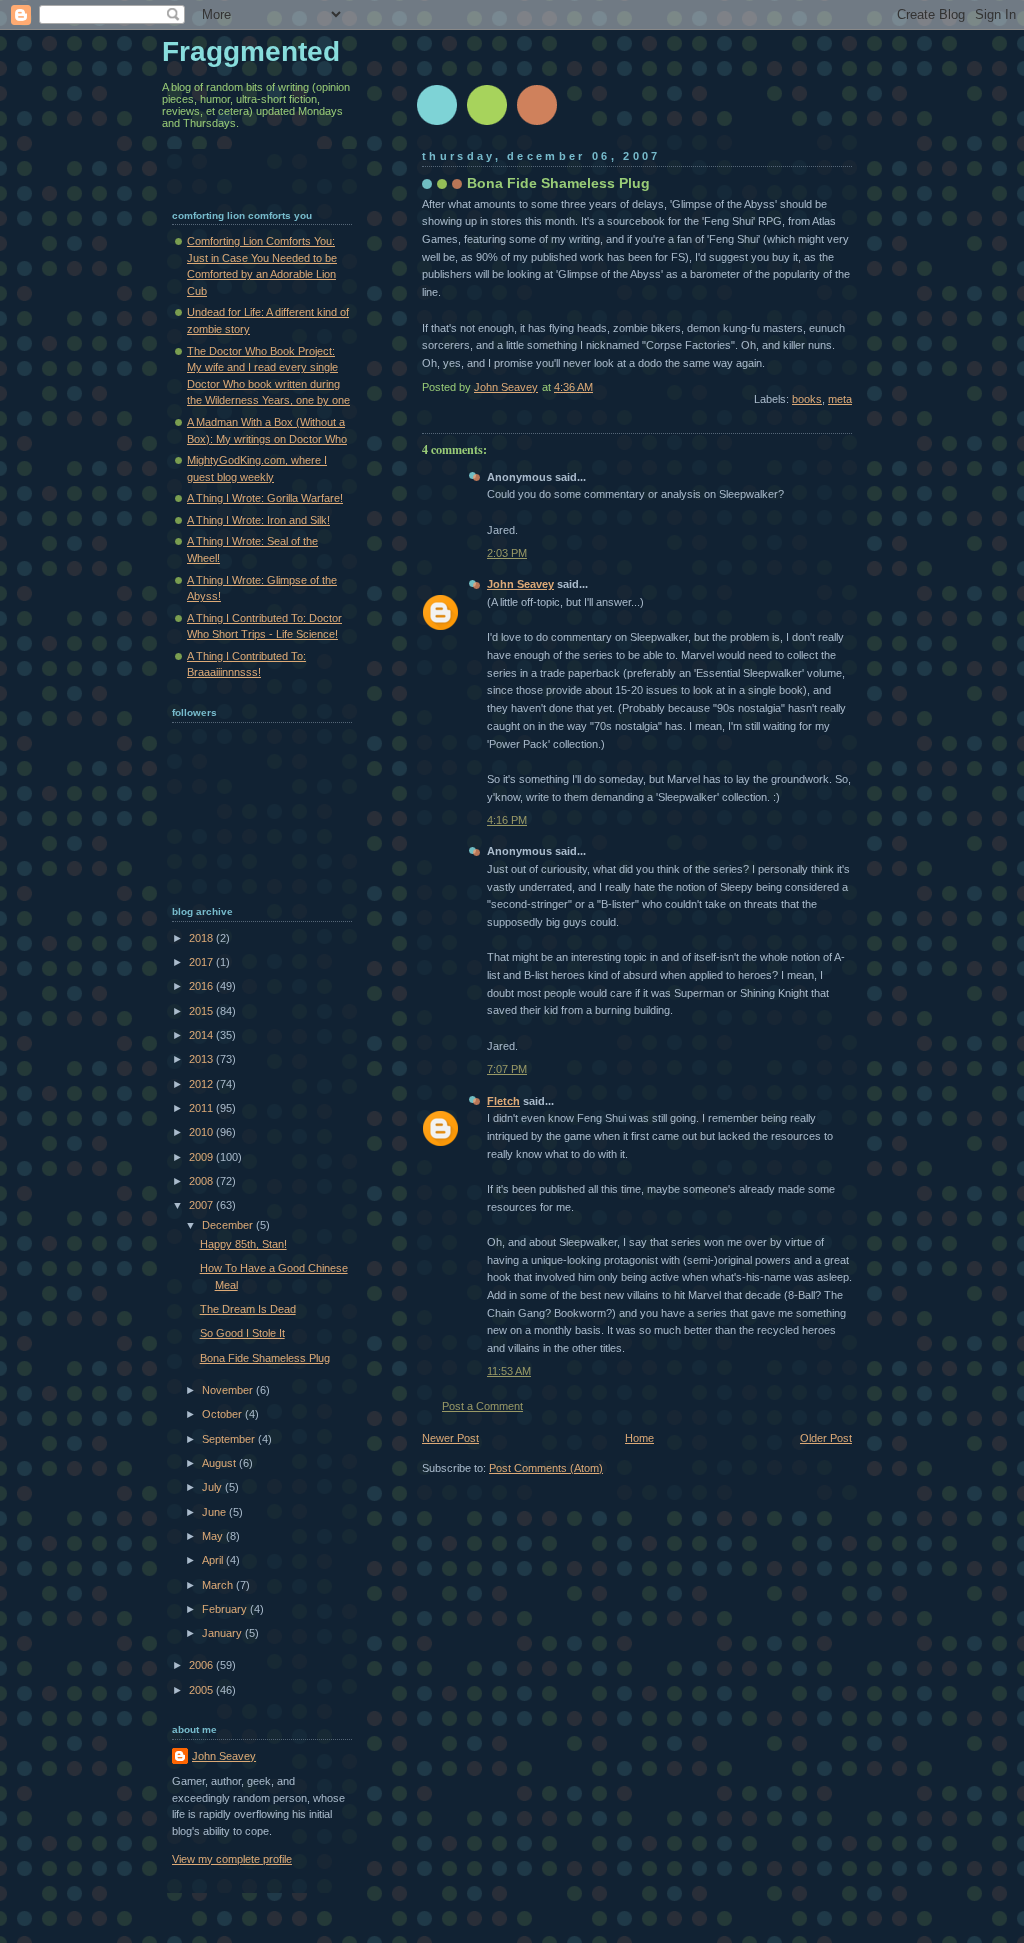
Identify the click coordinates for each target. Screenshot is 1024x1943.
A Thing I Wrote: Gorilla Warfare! (265, 498)
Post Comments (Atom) (546, 1468)
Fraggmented (251, 51)
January (223, 1633)
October (223, 1414)
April (214, 1560)
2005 (202, 1690)
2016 (202, 986)
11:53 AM (509, 1371)
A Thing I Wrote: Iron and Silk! (258, 520)
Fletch (503, 1101)
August (220, 1463)
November (229, 1390)
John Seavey (520, 584)
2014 (202, 1035)
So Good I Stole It (242, 1333)
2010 (202, 1132)
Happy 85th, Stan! (243, 1244)
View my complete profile (232, 1859)
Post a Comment (482, 1406)
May (214, 1536)
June (215, 1512)
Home (639, 1438)
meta (840, 399)
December (229, 1225)
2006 (202, 1665)
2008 (202, 1181)
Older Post (826, 1438)
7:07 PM (507, 1069)
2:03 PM (507, 553)
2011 (202, 1108)
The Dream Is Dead (248, 1309)
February (226, 1609)
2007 (202, 1205)
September (230, 1439)
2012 (202, 1084)
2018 (202, 938)
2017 (202, 962)
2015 (202, 1011)
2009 (202, 1157)
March (219, 1585)
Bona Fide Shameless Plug (265, 1358)
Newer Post (450, 1438)
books (807, 399)
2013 (202, 1059)
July (213, 1487)
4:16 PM (507, 820)
